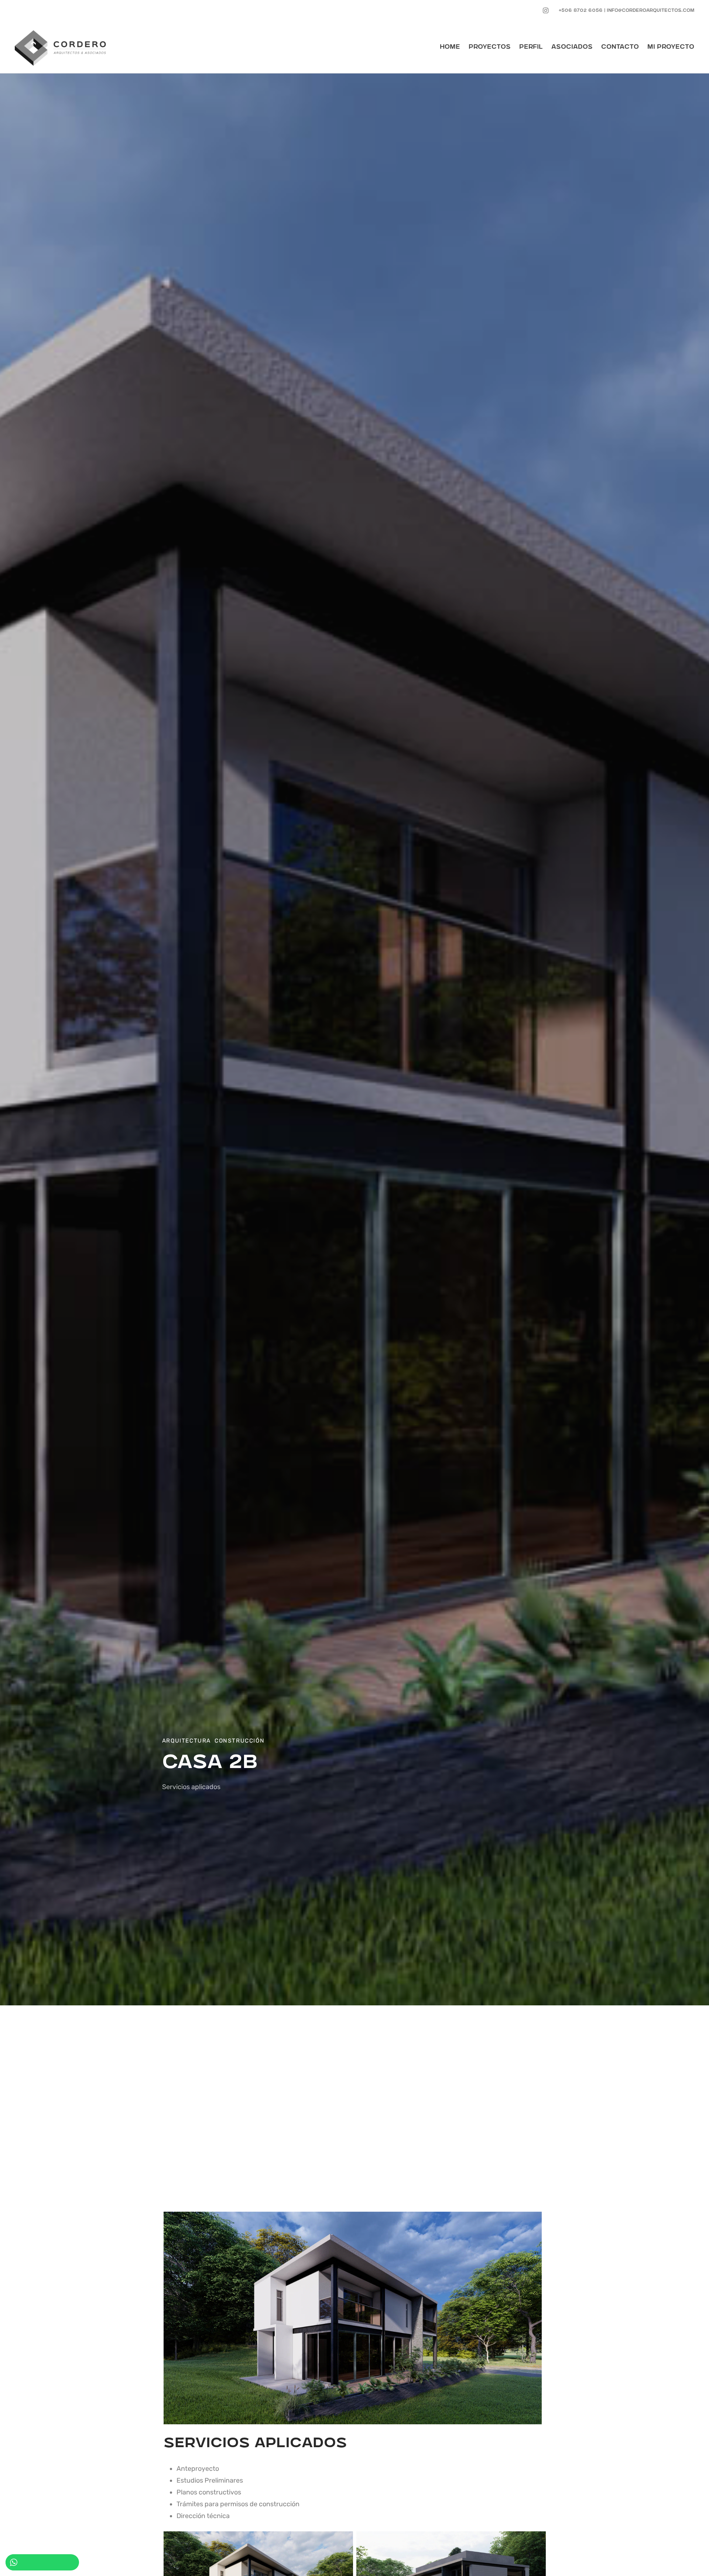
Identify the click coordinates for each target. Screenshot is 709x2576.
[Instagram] (546, 11)
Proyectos (490, 47)
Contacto (620, 47)
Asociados (572, 47)
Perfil (531, 47)
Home (450, 47)
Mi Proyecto (671, 47)
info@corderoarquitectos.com (650, 11)
